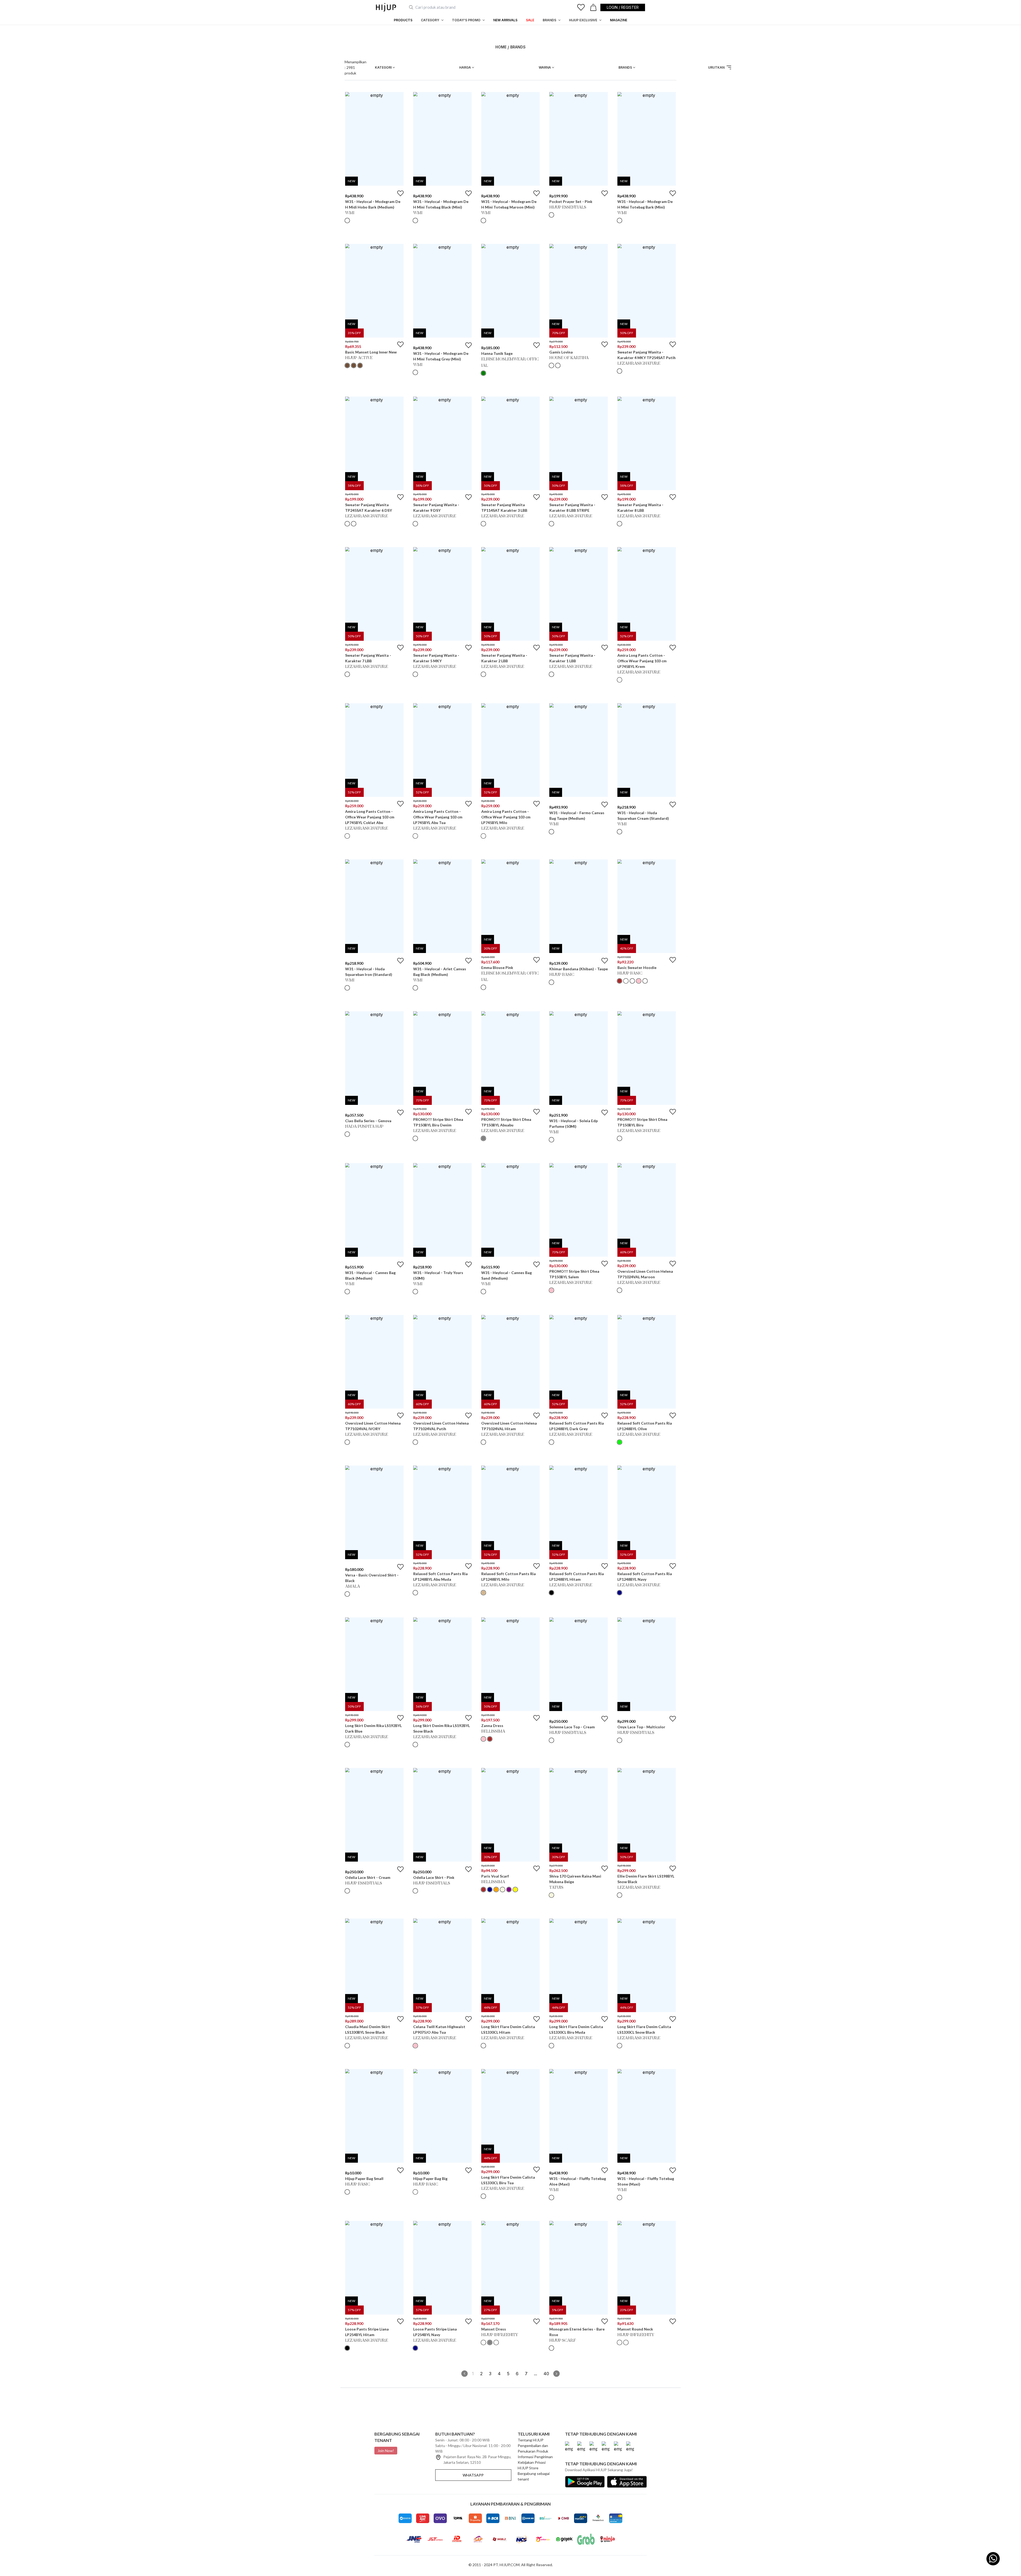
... (535, 2374)
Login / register (623, 7)
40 (546, 2374)
